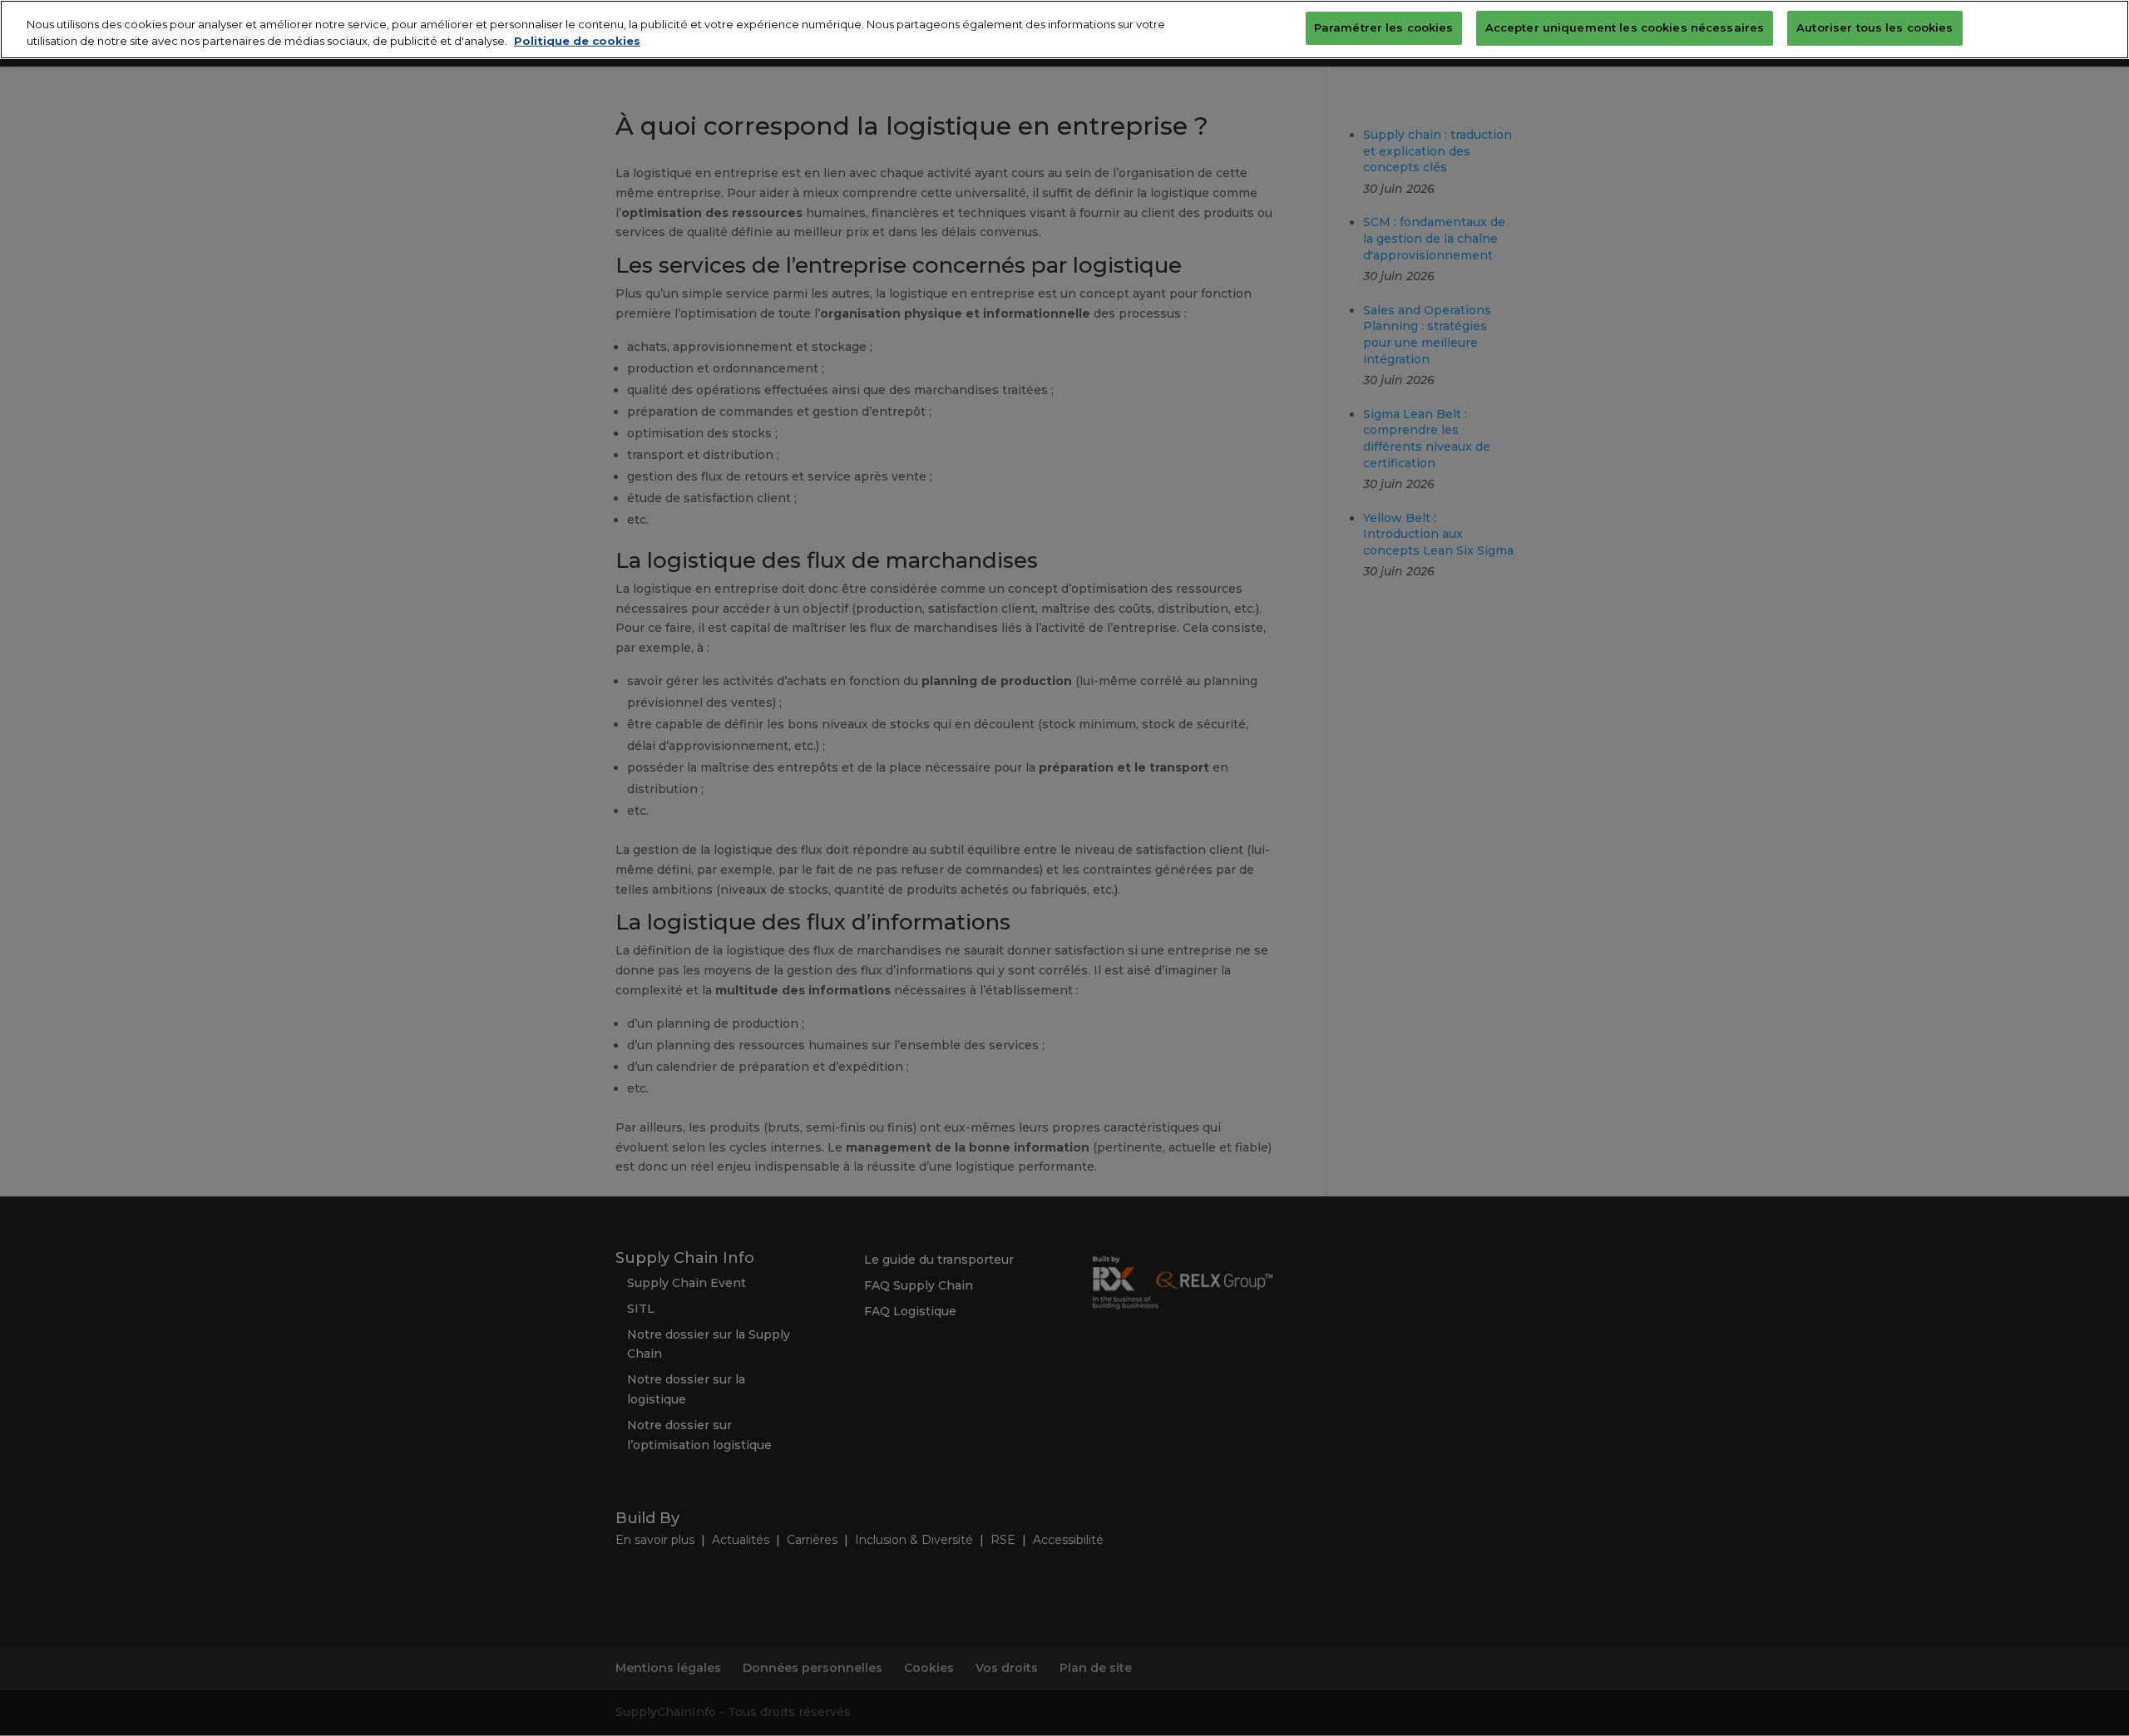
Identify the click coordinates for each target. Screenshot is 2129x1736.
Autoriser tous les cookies (1875, 27)
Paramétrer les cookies (1384, 27)
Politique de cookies (577, 41)
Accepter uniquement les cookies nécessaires (1625, 27)
